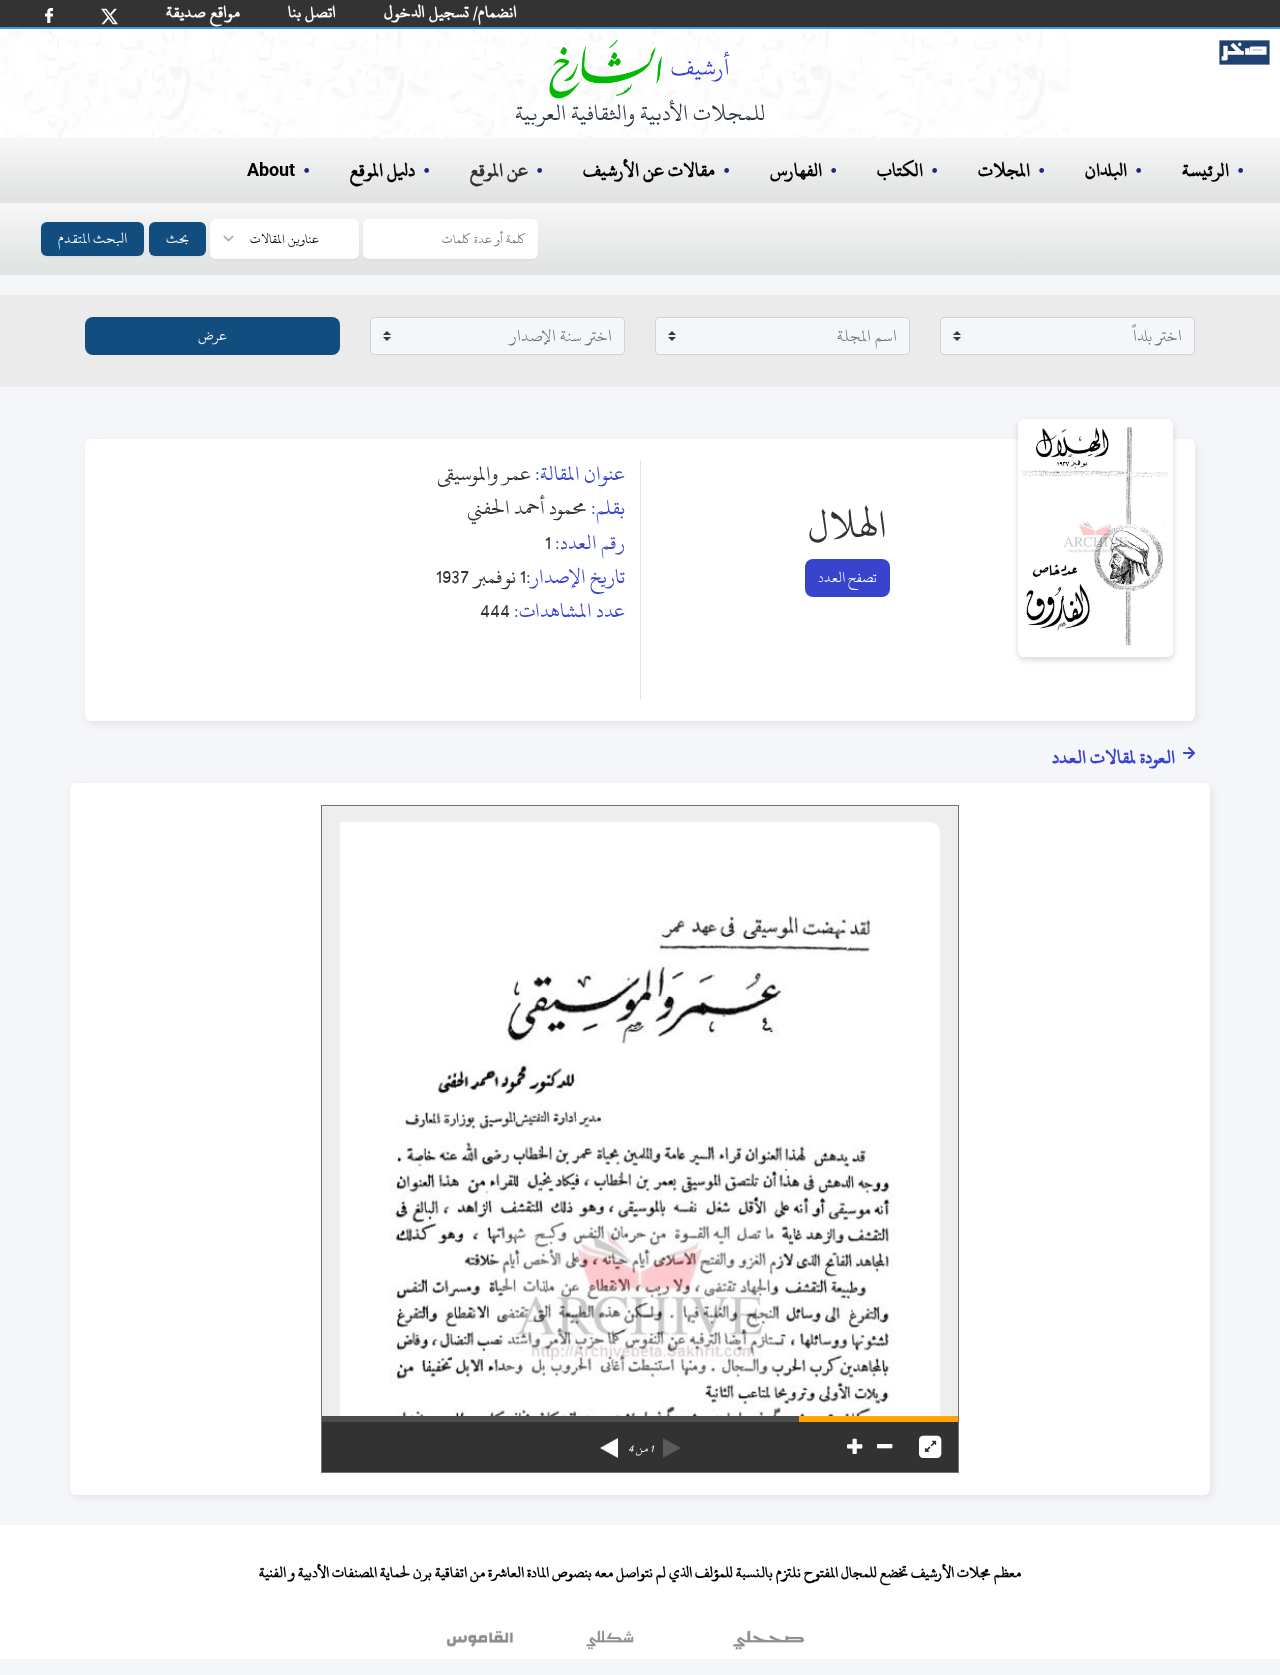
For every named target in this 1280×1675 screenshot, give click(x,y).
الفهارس (796, 170)
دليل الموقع (382, 170)
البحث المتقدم (92, 238)
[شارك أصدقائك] (49, 15)
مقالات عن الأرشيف (649, 170)
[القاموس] (482, 1644)
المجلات (1004, 170)
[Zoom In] (854, 1447)
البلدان (1106, 170)
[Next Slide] (609, 1441)
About (271, 171)
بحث (177, 238)
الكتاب (900, 170)
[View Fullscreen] (930, 1447)
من (640, 1449)
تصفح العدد (847, 577)
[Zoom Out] (884, 1447)
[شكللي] (610, 1644)
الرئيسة (1205, 170)
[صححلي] (768, 1644)
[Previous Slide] (672, 1441)
